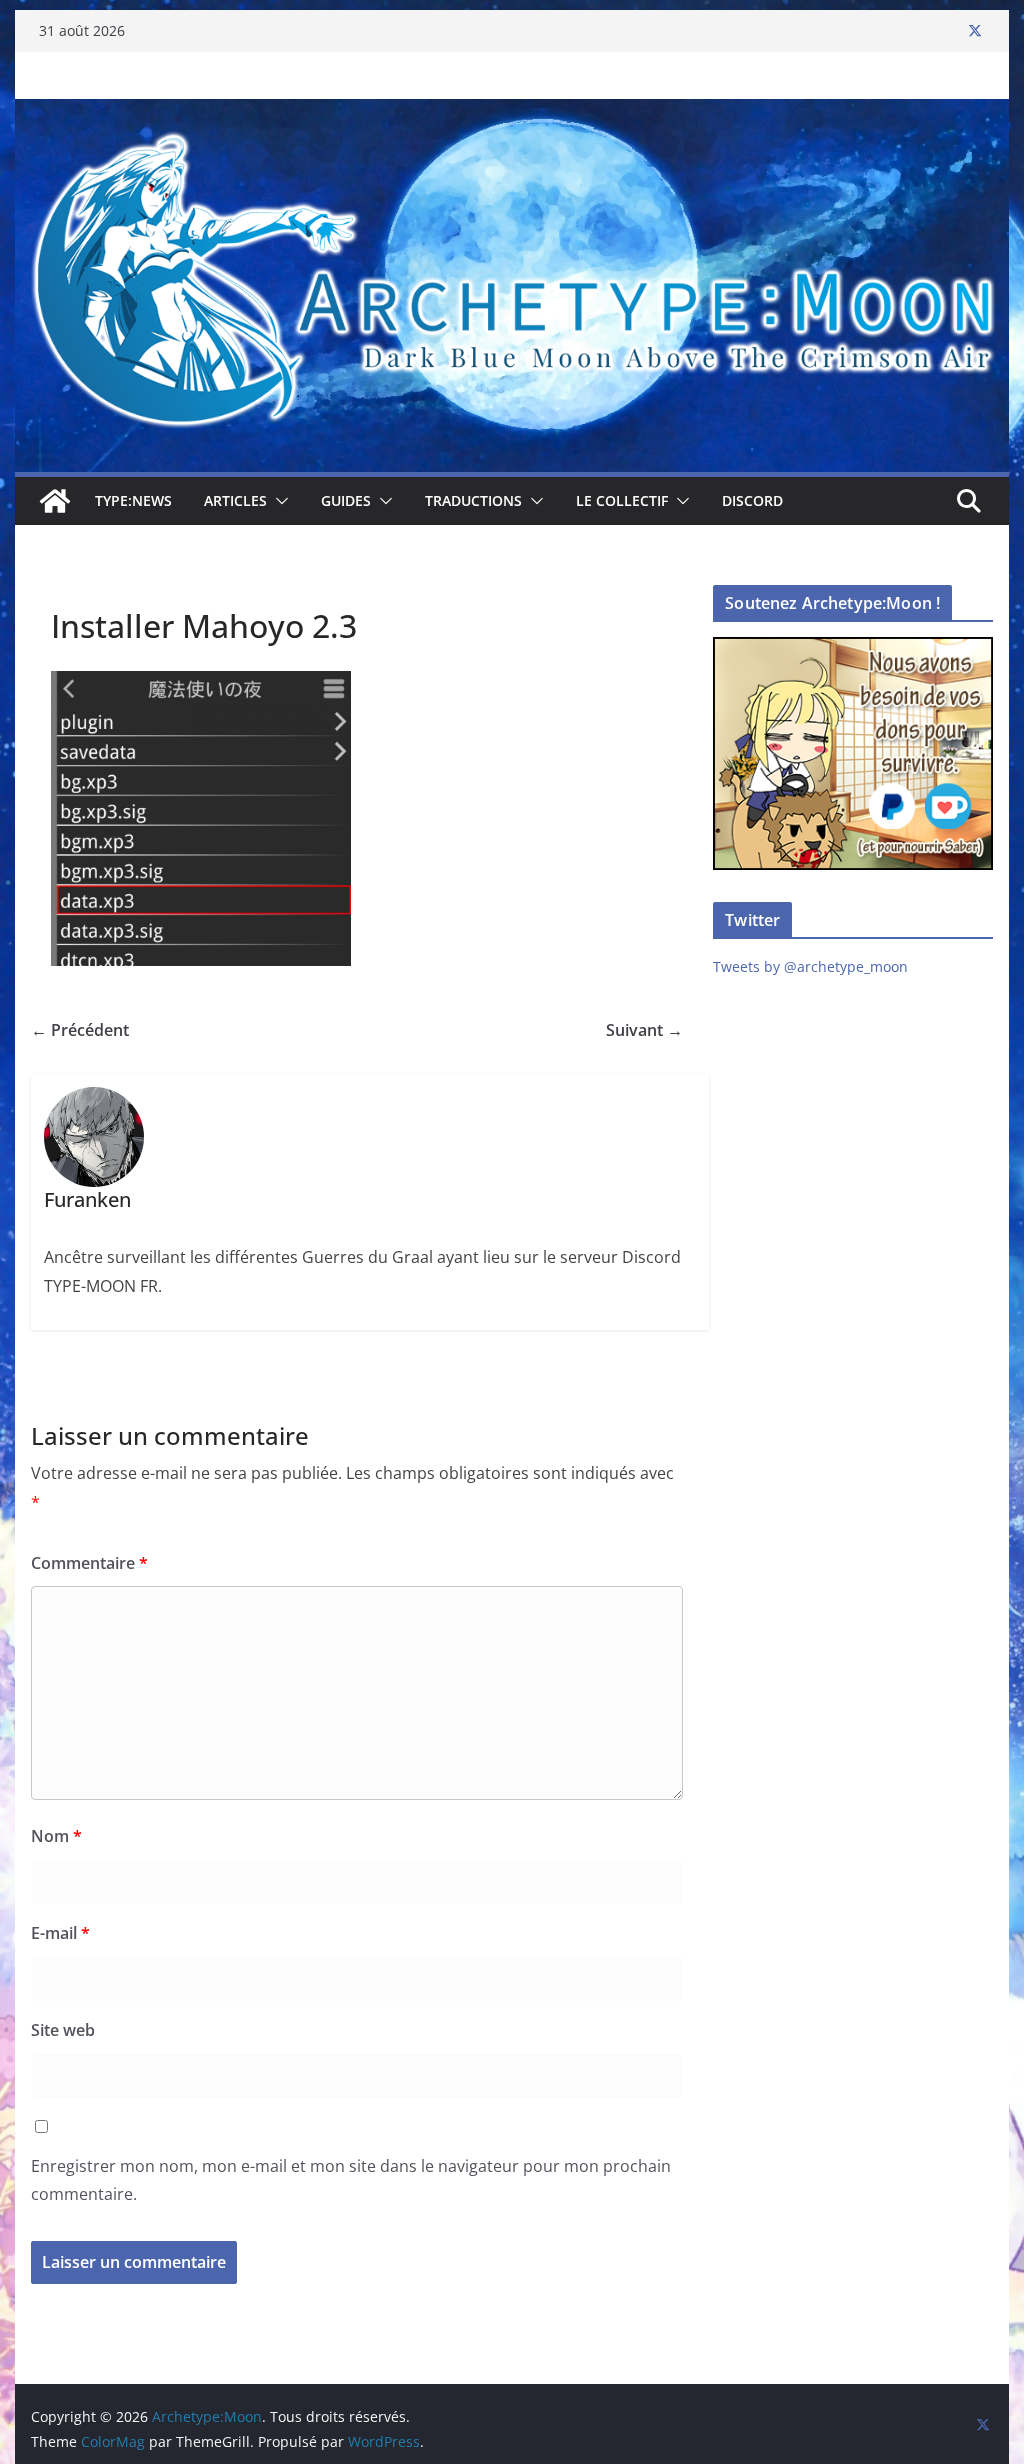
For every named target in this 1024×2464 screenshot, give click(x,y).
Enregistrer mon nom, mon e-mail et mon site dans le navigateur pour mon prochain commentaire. (351, 2180)
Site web (63, 2030)
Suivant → (644, 1030)
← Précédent (80, 1030)
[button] (278, 501)
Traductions (473, 500)
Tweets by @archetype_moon (810, 966)
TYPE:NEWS (133, 500)
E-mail (60, 1933)
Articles (235, 500)
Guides (346, 500)
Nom (56, 1836)
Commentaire (89, 1563)
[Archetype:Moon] (511, 113)
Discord (752, 500)
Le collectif (622, 500)
